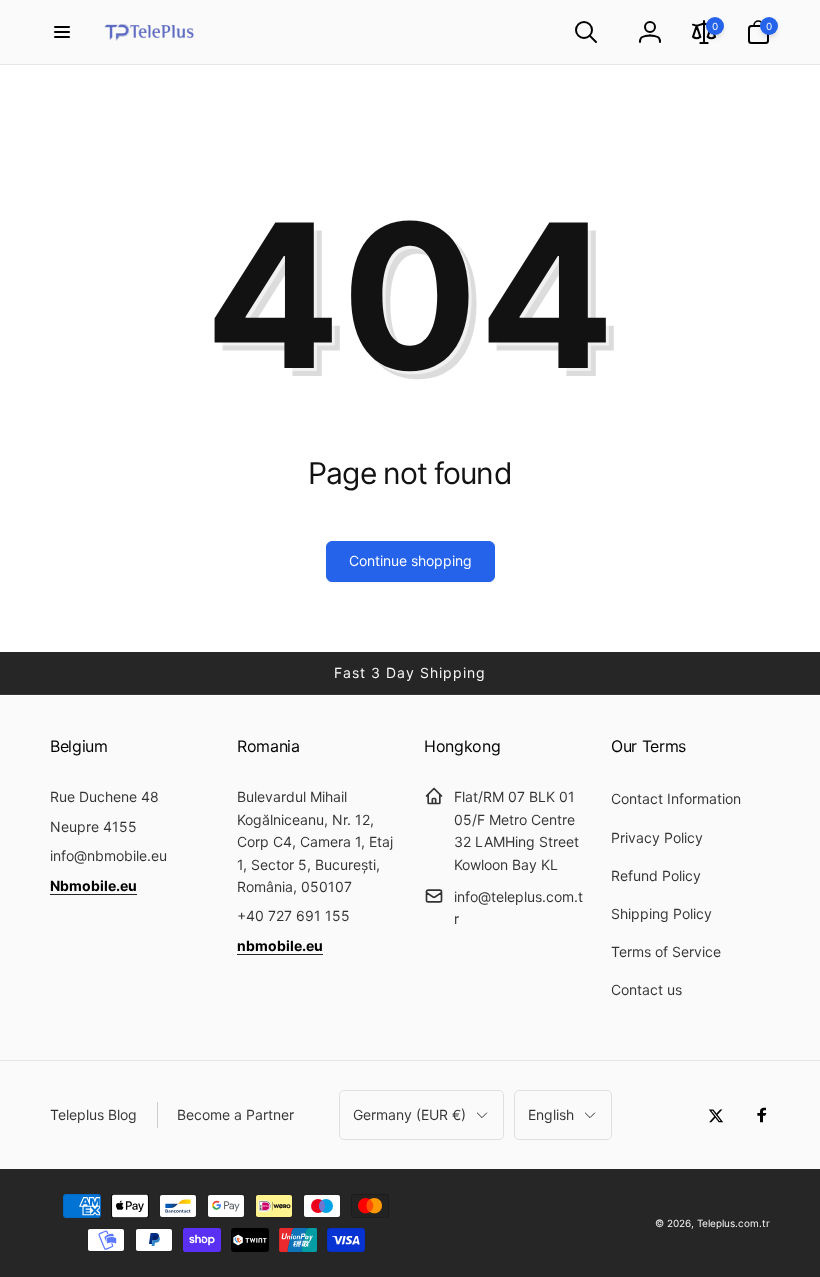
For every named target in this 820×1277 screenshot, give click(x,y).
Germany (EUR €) (409, 1114)
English (551, 1114)
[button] (62, 32)
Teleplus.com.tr (733, 1223)
